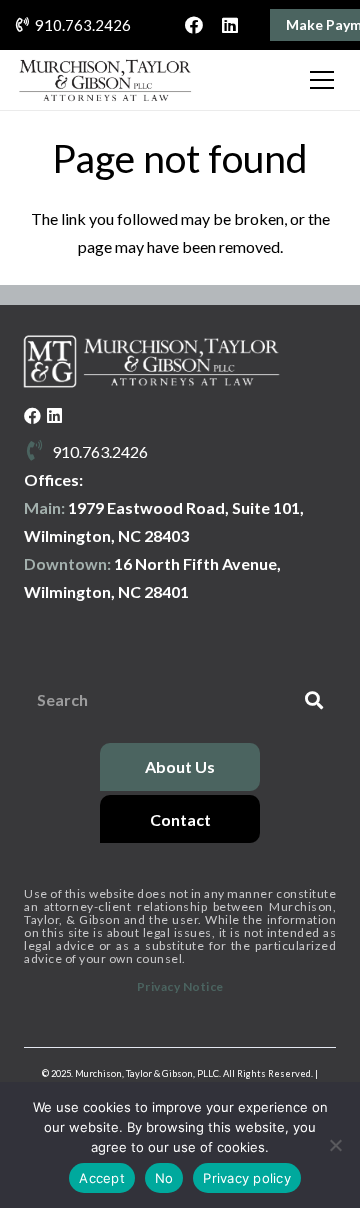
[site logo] (105, 80)
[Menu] (322, 80)
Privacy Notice (180, 986)
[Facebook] (194, 25)
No (164, 1178)
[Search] (313, 700)
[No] (335, 1145)
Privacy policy (247, 1178)
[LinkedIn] (230, 25)
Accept (102, 1178)
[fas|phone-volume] (38, 452)
